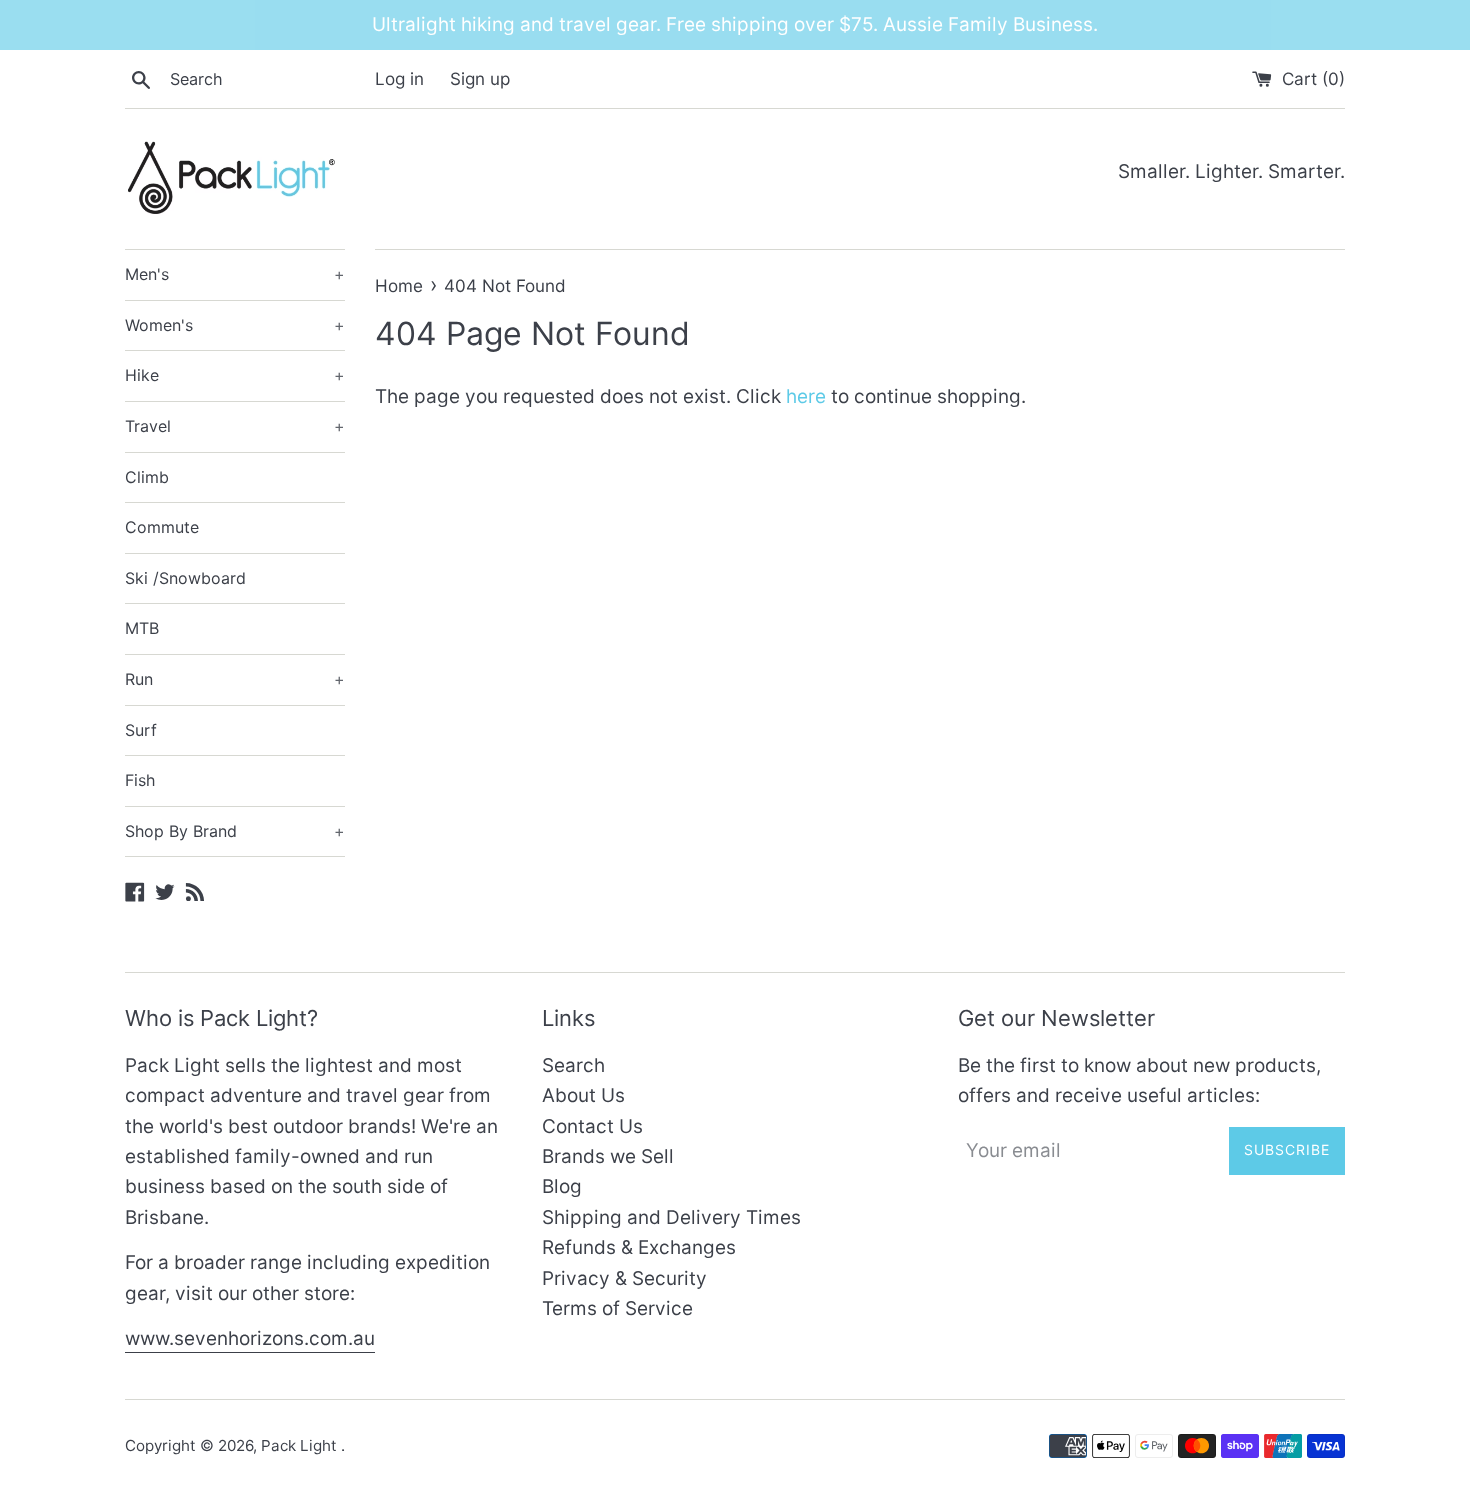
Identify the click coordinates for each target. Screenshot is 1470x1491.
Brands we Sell (608, 1156)
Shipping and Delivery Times (671, 1217)
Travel (235, 426)
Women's (235, 325)
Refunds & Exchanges (639, 1247)
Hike (235, 375)
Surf (141, 730)
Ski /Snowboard (185, 578)
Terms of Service (617, 1308)
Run (235, 679)
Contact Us (592, 1126)
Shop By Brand (235, 831)
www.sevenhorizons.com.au (250, 1338)
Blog (562, 1186)
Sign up (480, 78)
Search (573, 1065)
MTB (142, 628)
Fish (140, 780)
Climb (147, 477)
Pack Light (301, 1445)
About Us (583, 1095)
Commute (162, 527)
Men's (235, 274)
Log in (399, 78)
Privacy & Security (624, 1278)
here (806, 396)
